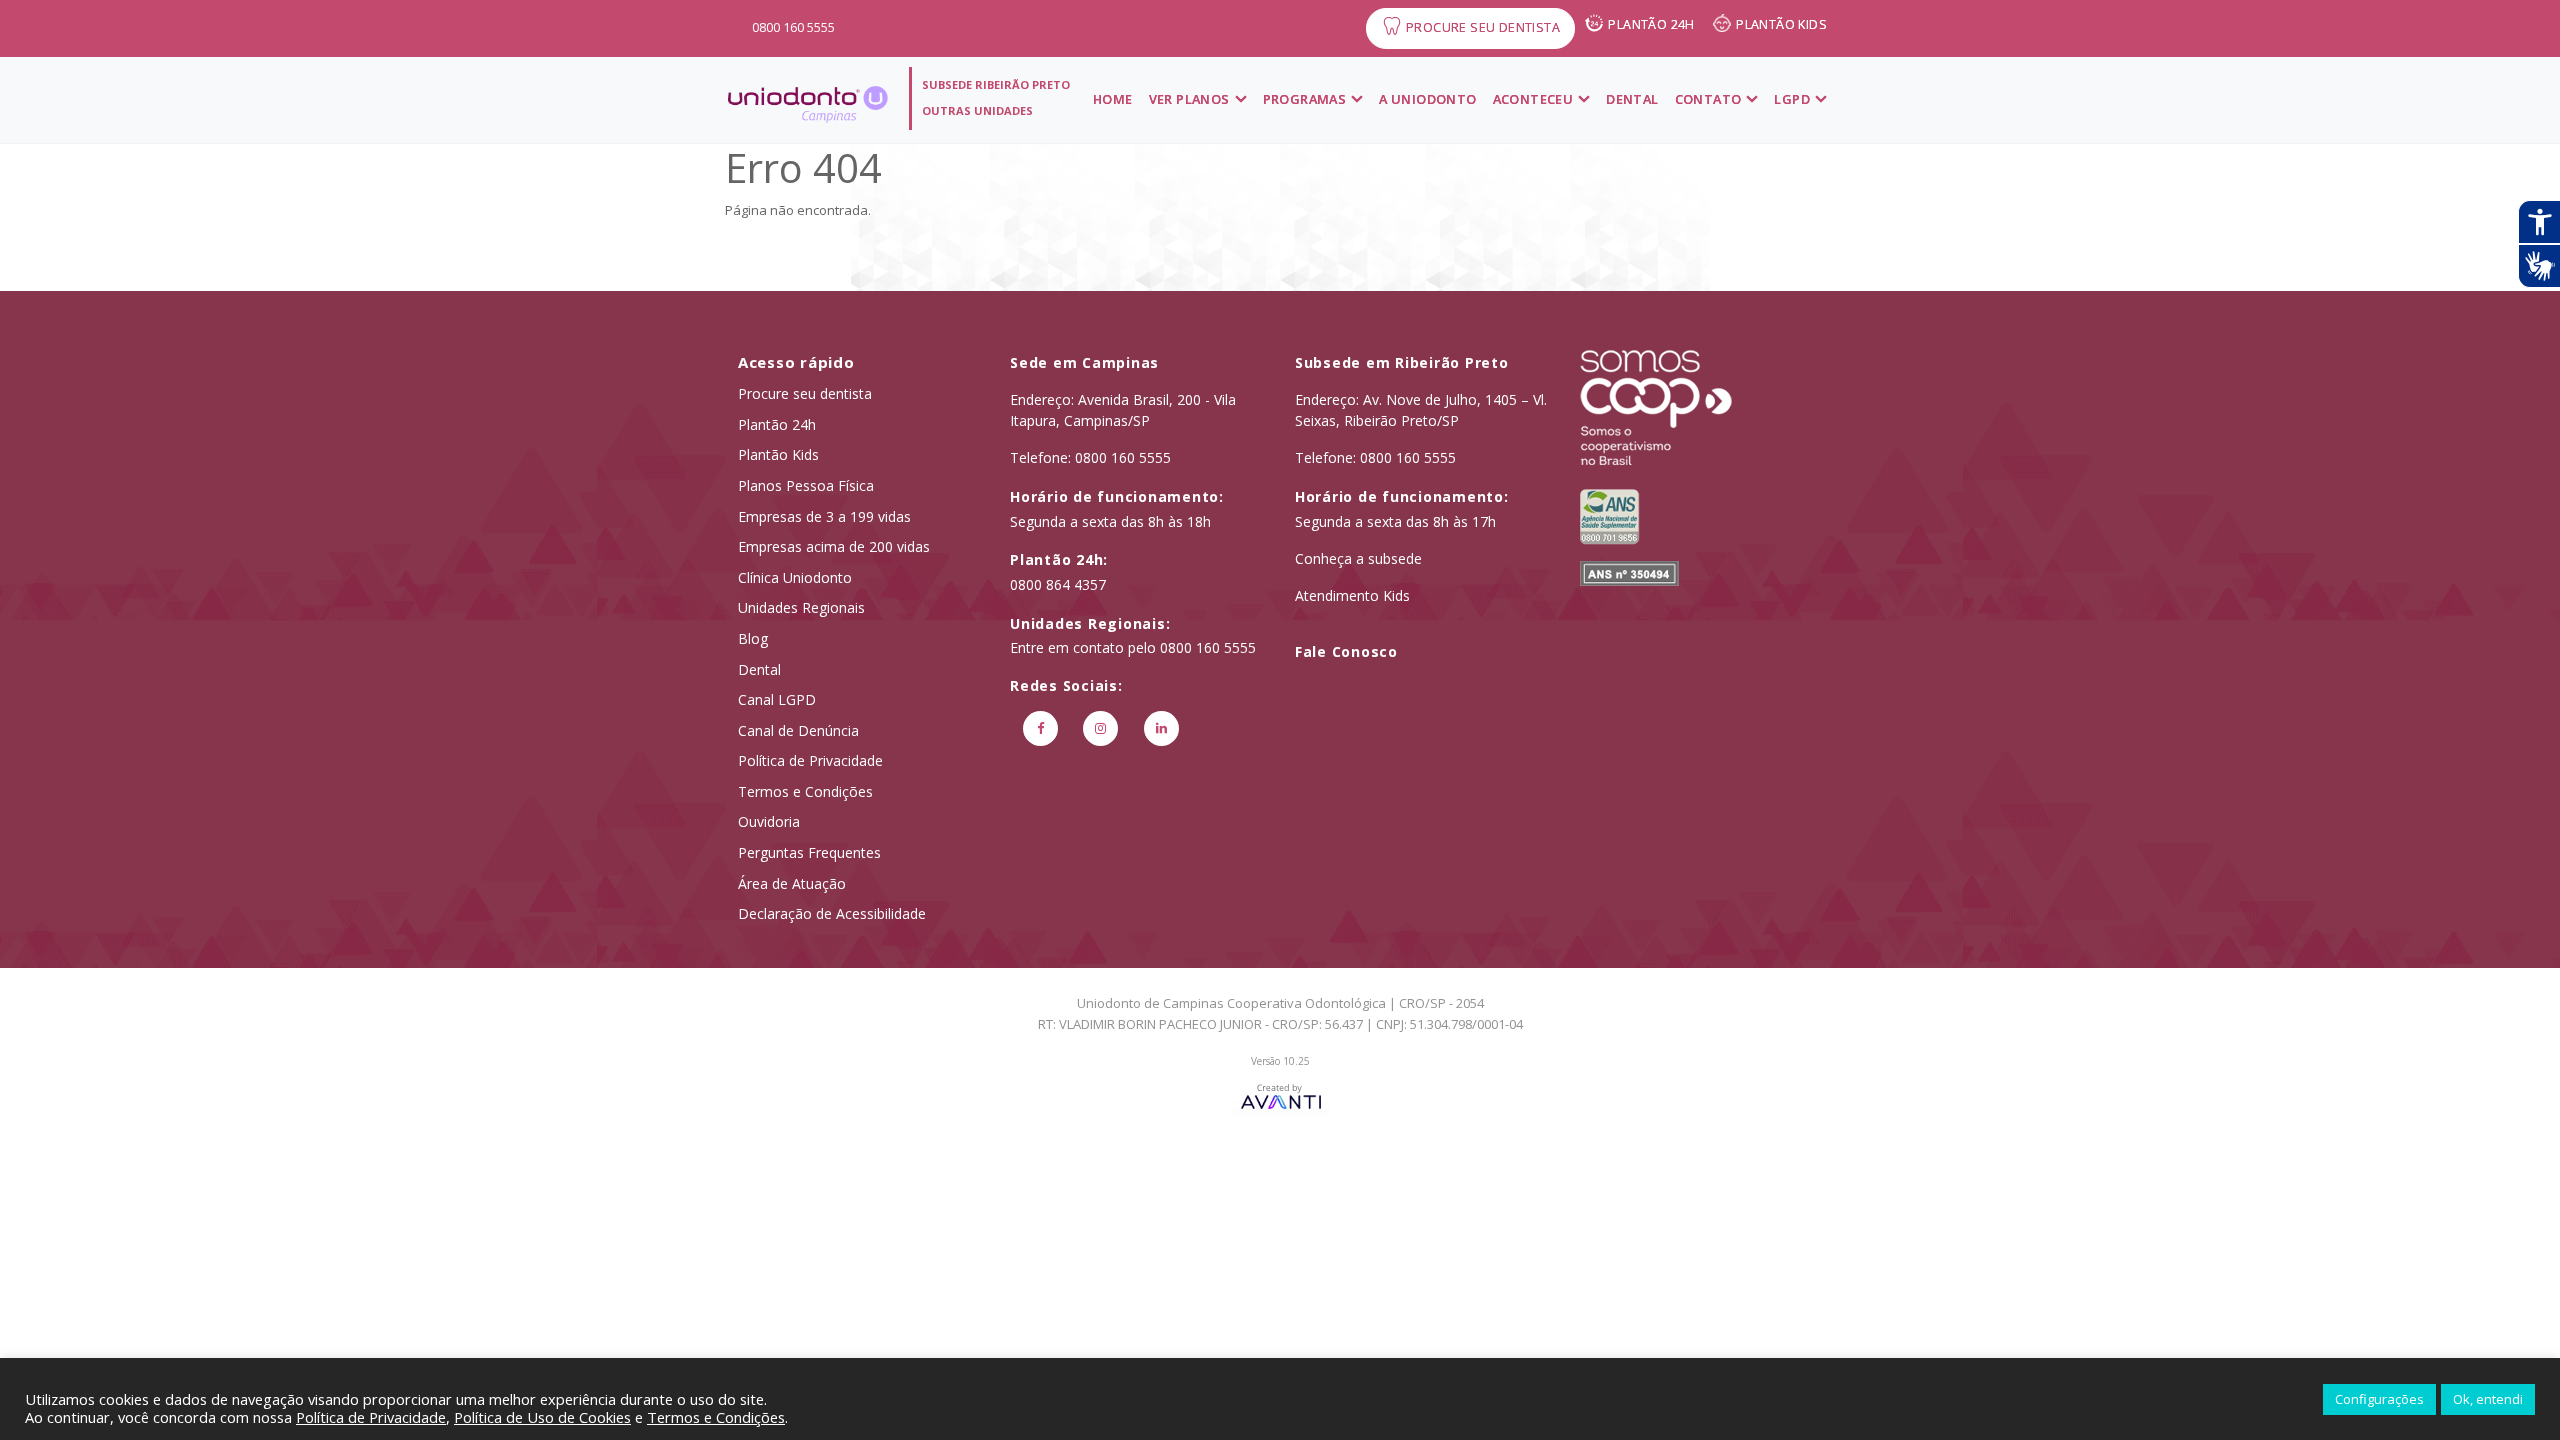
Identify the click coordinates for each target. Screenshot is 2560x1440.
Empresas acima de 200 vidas (834, 546)
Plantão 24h (777, 424)
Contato (1708, 99)
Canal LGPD (777, 699)
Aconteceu (1533, 99)
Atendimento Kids (1352, 595)
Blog (753, 638)
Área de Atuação (792, 883)
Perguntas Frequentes (809, 852)
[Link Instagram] (1101, 728)
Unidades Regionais (801, 607)
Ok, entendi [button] (2488, 1399)
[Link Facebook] (1040, 728)
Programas (1305, 99)
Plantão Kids (778, 454)
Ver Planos (1189, 99)
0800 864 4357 (1058, 584)
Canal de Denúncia (798, 730)
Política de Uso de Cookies (542, 1417)
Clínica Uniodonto (795, 577)
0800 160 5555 (793, 27)
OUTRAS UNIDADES (977, 110)
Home (1113, 99)
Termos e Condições (805, 791)
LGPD (1792, 99)
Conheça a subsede (1358, 558)
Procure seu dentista (805, 393)
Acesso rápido (796, 362)
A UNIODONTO (1427, 99)
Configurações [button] (2379, 1399)
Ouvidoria (769, 821)
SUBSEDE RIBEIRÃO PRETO (996, 84)
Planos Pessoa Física (806, 485)
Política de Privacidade (810, 760)
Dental (1632, 99)
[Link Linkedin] (1161, 728)
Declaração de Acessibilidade (832, 913)
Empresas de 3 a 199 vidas (824, 516)
